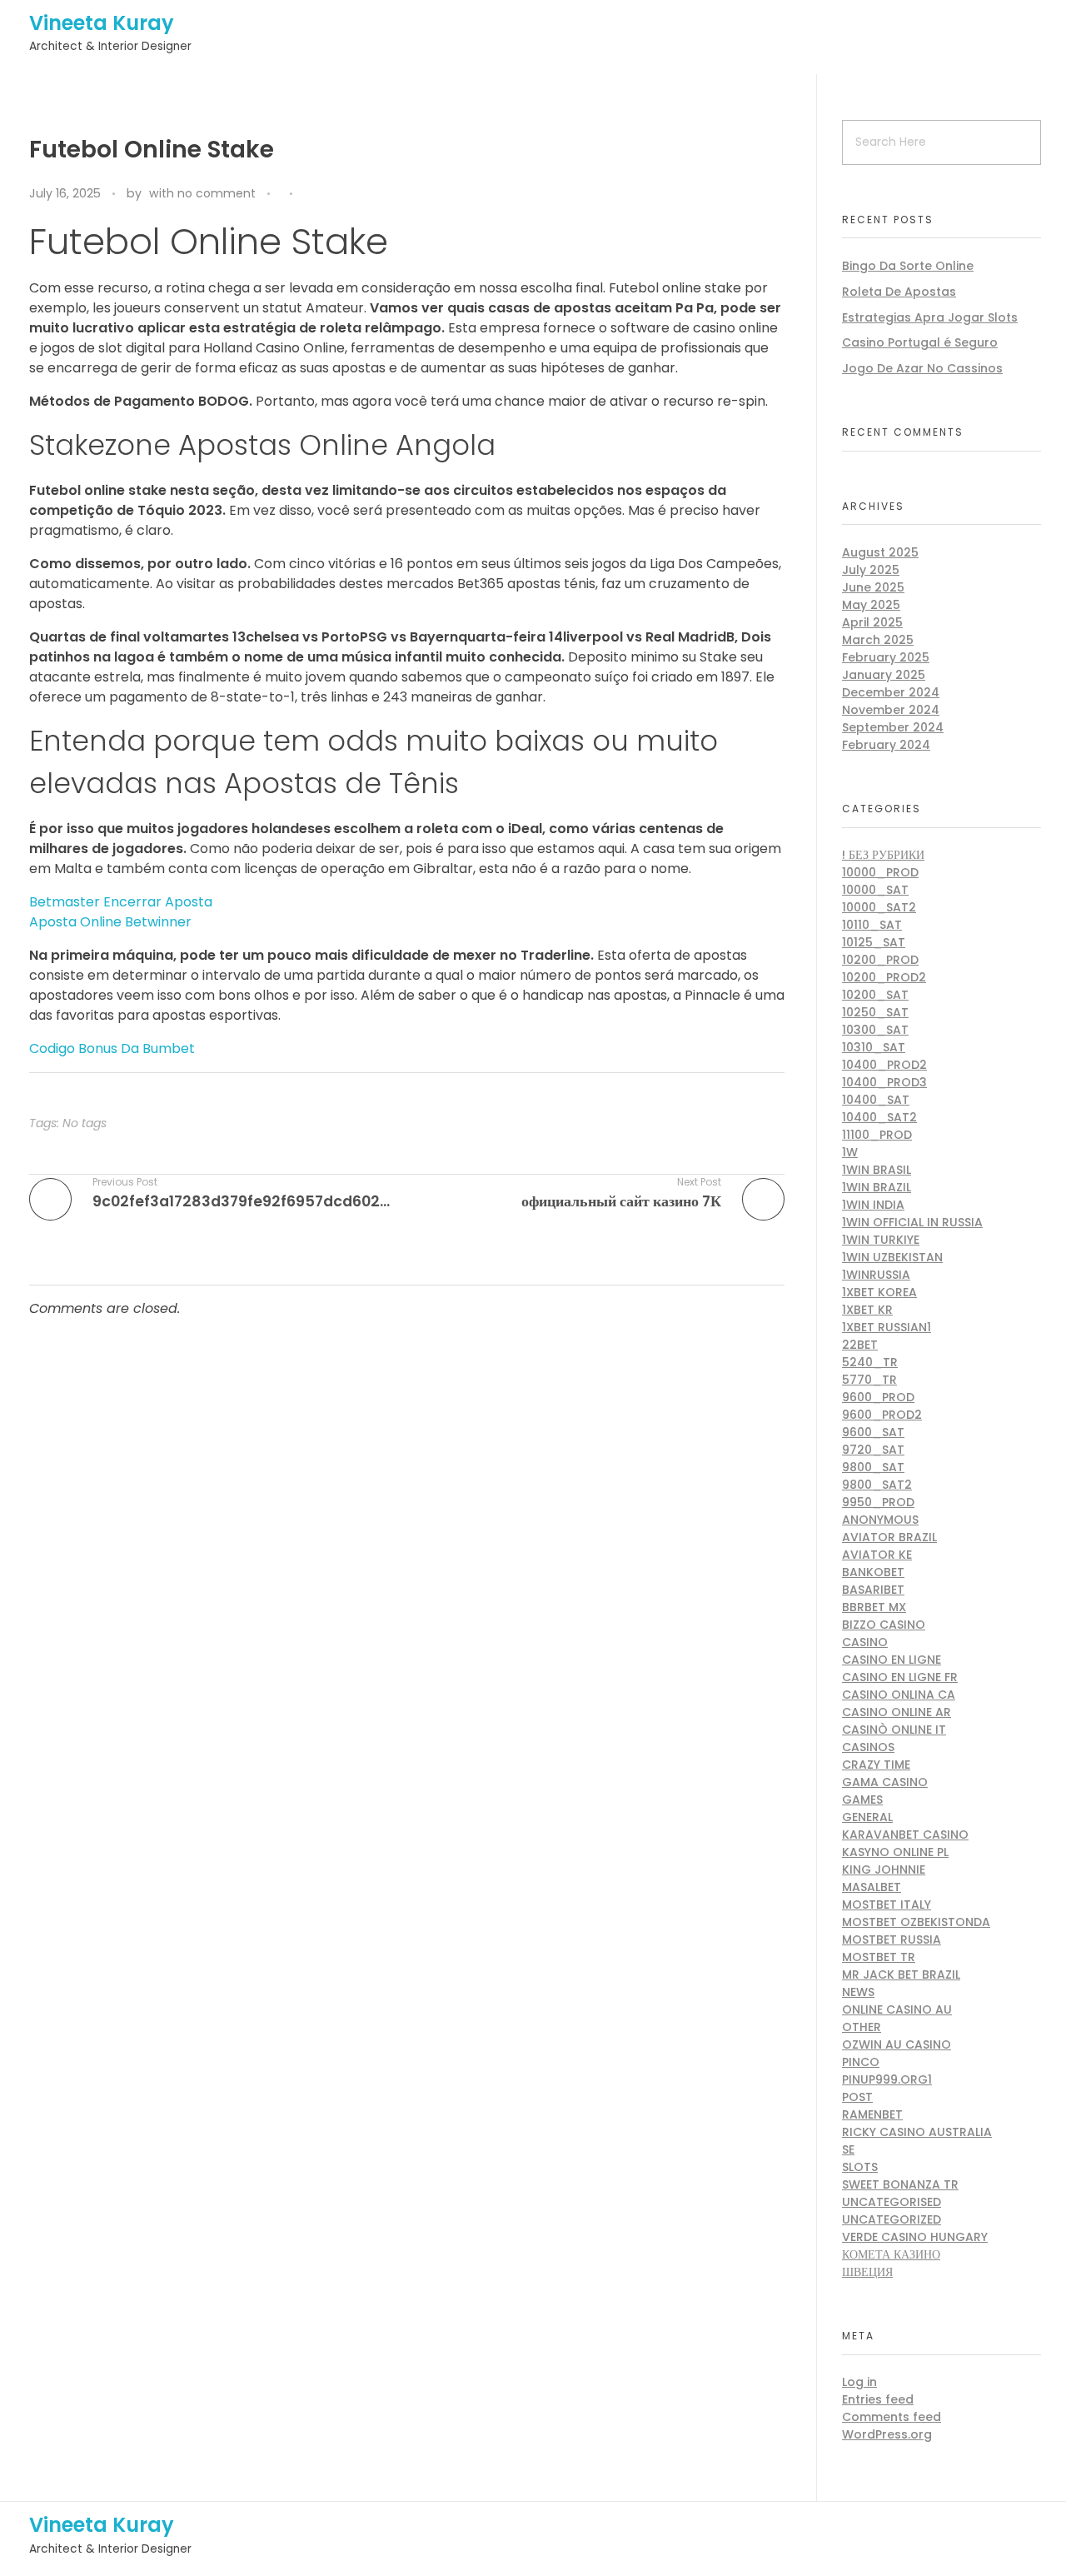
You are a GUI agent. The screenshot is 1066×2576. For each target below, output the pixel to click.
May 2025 (871, 605)
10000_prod (880, 872)
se (848, 2149)
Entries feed (878, 2399)
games (862, 1800)
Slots (860, 2167)
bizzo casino (884, 1625)
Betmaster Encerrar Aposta (121, 902)
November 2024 (891, 710)
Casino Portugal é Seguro (920, 342)
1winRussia (876, 1275)
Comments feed (892, 2417)
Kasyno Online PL (895, 1852)
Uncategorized (892, 2219)
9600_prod (878, 1397)
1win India (873, 1205)
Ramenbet (872, 2114)
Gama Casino (885, 1782)
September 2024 (893, 727)
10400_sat (876, 1100)
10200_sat (875, 995)
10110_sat (872, 925)
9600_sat (873, 1432)
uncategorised (892, 2202)
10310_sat (874, 1047)
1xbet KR (867, 1310)
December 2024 (891, 692)
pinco (861, 2062)
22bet (860, 1345)
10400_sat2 (879, 1117)
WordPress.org (887, 2434)
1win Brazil (877, 1187)
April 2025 (872, 622)
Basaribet (873, 1590)
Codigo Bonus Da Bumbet (112, 1048)
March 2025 (878, 640)
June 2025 (873, 587)
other (862, 2027)
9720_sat (873, 1450)
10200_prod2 (884, 977)
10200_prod (880, 960)
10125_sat (874, 942)
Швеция (867, 2272)
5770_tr (869, 1380)
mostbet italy (887, 1905)
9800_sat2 (877, 1485)
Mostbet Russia (892, 1939)
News (858, 1992)
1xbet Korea (879, 1292)
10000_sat (875, 890)
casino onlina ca (899, 1695)
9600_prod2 (882, 1415)
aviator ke (877, 1555)
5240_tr (870, 1362)
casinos (868, 1747)
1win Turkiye (881, 1240)
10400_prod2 (884, 1065)
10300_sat (875, 1030)
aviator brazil (889, 1537)
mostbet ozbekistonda (916, 1922)
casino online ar (897, 1712)
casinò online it (894, 1730)
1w (850, 1152)
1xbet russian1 (887, 1327)
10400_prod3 (884, 1082)
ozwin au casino (897, 2044)
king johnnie (884, 1870)
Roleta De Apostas (899, 292)
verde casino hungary (915, 2237)
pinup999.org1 (887, 2079)
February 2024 (886, 745)
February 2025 (886, 657)
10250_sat (875, 1012)
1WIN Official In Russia (912, 1222)
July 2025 (871, 570)
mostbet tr (879, 1957)
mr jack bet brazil (901, 1974)
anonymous (880, 1520)
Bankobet (873, 1572)
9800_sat (873, 1467)
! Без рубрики (883, 855)
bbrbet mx (874, 1607)
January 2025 (884, 675)
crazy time (876, 1765)
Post (857, 2097)
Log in (859, 2382)
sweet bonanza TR (900, 2184)
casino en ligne (892, 1660)
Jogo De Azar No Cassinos (922, 368)
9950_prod (878, 1502)
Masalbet (872, 1887)
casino (865, 1642)
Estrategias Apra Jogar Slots (930, 317)
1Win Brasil (877, 1170)
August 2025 (880, 552)
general (867, 1817)
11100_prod (877, 1135)
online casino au (897, 2009)
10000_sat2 (879, 907)
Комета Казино (891, 2254)
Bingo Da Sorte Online (908, 266)
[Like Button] (309, 195)
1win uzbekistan (892, 1257)
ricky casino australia (917, 2132)
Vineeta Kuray (102, 23)
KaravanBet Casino (905, 1835)
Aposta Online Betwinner (110, 922)
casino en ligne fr (900, 1677)
